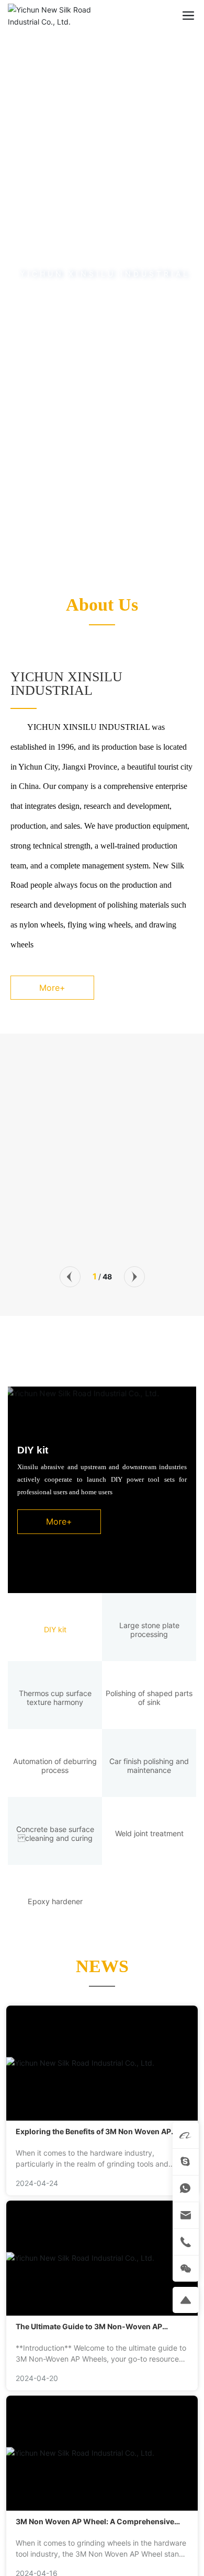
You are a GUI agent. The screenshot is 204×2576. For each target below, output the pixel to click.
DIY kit (33, 1450)
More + (26, 1194)
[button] (99, 554)
